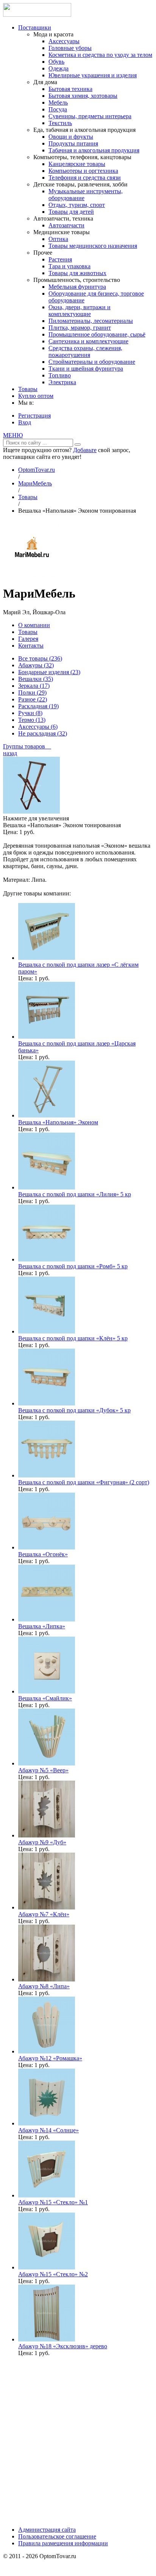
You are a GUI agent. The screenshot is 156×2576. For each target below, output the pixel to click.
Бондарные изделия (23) (49, 672)
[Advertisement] (78, 2441)
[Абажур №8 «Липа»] (47, 1979)
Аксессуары (64, 41)
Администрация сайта (47, 2530)
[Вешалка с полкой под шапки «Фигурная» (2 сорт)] (47, 1475)
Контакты (31, 646)
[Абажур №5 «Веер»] (47, 1763)
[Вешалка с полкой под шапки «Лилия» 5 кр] (47, 1187)
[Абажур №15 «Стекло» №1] (47, 2195)
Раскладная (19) (38, 706)
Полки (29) (32, 693)
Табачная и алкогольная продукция (94, 150)
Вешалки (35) (36, 679)
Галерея (28, 639)
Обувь (56, 62)
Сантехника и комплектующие (88, 341)
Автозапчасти (66, 225)
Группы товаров (27, 746)
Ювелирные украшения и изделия (93, 75)
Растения (60, 259)
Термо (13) (32, 720)
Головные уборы (70, 48)
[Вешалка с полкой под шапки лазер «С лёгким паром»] (47, 958)
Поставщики (35, 27)
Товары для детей (71, 212)
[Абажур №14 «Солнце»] (47, 2123)
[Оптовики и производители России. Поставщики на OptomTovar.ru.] (37, 15)
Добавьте (85, 450)
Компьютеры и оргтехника (83, 171)
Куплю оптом (36, 396)
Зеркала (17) (34, 686)
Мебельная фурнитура (77, 287)
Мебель (58, 103)
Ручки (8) (30, 713)
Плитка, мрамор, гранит (80, 328)
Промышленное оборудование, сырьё (97, 334)
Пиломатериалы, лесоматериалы (91, 321)
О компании (34, 625)
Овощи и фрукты (71, 137)
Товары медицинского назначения (93, 246)
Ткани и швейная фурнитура (86, 369)
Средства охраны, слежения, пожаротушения (85, 351)
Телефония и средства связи (85, 178)
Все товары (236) (40, 658)
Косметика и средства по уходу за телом (100, 55)
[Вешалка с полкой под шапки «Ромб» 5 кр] (47, 1259)
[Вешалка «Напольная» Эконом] (47, 1115)
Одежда (58, 68)
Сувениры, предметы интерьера (90, 116)
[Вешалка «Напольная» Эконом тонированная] (31, 811)
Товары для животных (77, 273)
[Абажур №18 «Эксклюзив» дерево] (47, 2339)
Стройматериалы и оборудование (92, 362)
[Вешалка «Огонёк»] (47, 1547)
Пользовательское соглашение (57, 2536)
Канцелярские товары (77, 164)
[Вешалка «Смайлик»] (47, 1691)
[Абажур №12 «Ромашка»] (47, 2051)
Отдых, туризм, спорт (77, 205)
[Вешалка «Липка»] (47, 1619)
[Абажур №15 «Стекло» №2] (47, 2267)
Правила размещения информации (63, 2543)
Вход (25, 422)
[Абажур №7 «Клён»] (47, 1907)
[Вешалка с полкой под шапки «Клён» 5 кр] (47, 1331)
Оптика (58, 239)
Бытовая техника (70, 89)
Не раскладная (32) (43, 733)
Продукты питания (73, 143)
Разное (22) (33, 699)
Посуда (58, 109)
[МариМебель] (31, 575)
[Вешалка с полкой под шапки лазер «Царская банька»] (47, 1037)
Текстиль (60, 123)
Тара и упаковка (69, 266)
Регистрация (34, 416)
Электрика (62, 382)
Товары (28, 389)
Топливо (60, 375)
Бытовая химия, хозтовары (83, 96)
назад (10, 753)
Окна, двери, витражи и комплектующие (80, 311)
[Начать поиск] (78, 444)
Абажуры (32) (36, 665)
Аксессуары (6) (38, 727)
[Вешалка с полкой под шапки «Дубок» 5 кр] (47, 1403)
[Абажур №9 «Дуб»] (47, 1835)
